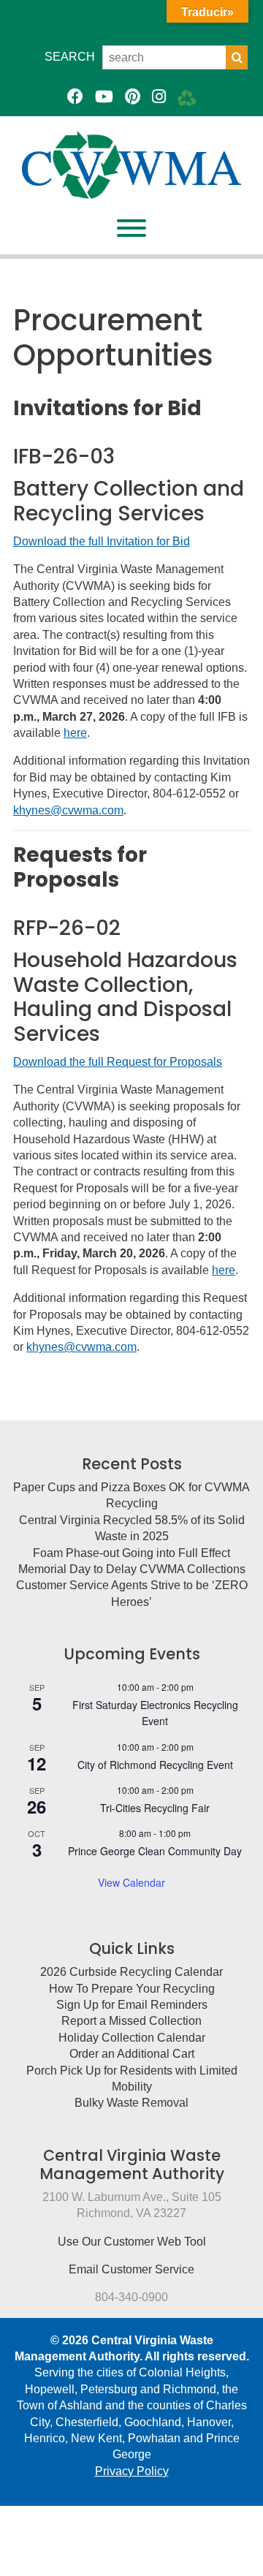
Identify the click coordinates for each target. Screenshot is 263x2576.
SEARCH (70, 57)
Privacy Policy (132, 2471)
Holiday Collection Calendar (132, 2038)
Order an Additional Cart (132, 2054)
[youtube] (104, 97)
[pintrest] (133, 97)
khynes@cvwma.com (68, 810)
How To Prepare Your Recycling (132, 1989)
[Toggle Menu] (131, 228)
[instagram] (159, 97)
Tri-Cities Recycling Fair (155, 1808)
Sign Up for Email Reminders (132, 2005)
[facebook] (75, 97)
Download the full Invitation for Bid (102, 541)
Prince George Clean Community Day (155, 1851)
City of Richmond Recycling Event (155, 1765)
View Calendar (131, 1882)
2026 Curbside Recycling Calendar (131, 1972)
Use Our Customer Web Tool (132, 2242)
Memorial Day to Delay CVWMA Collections (132, 1569)
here (75, 733)
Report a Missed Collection (131, 2021)
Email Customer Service (131, 2269)
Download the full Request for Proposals (118, 1062)
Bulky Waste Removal (131, 2103)
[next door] (187, 97)
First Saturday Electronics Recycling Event (155, 1713)
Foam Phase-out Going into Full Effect (131, 1553)
